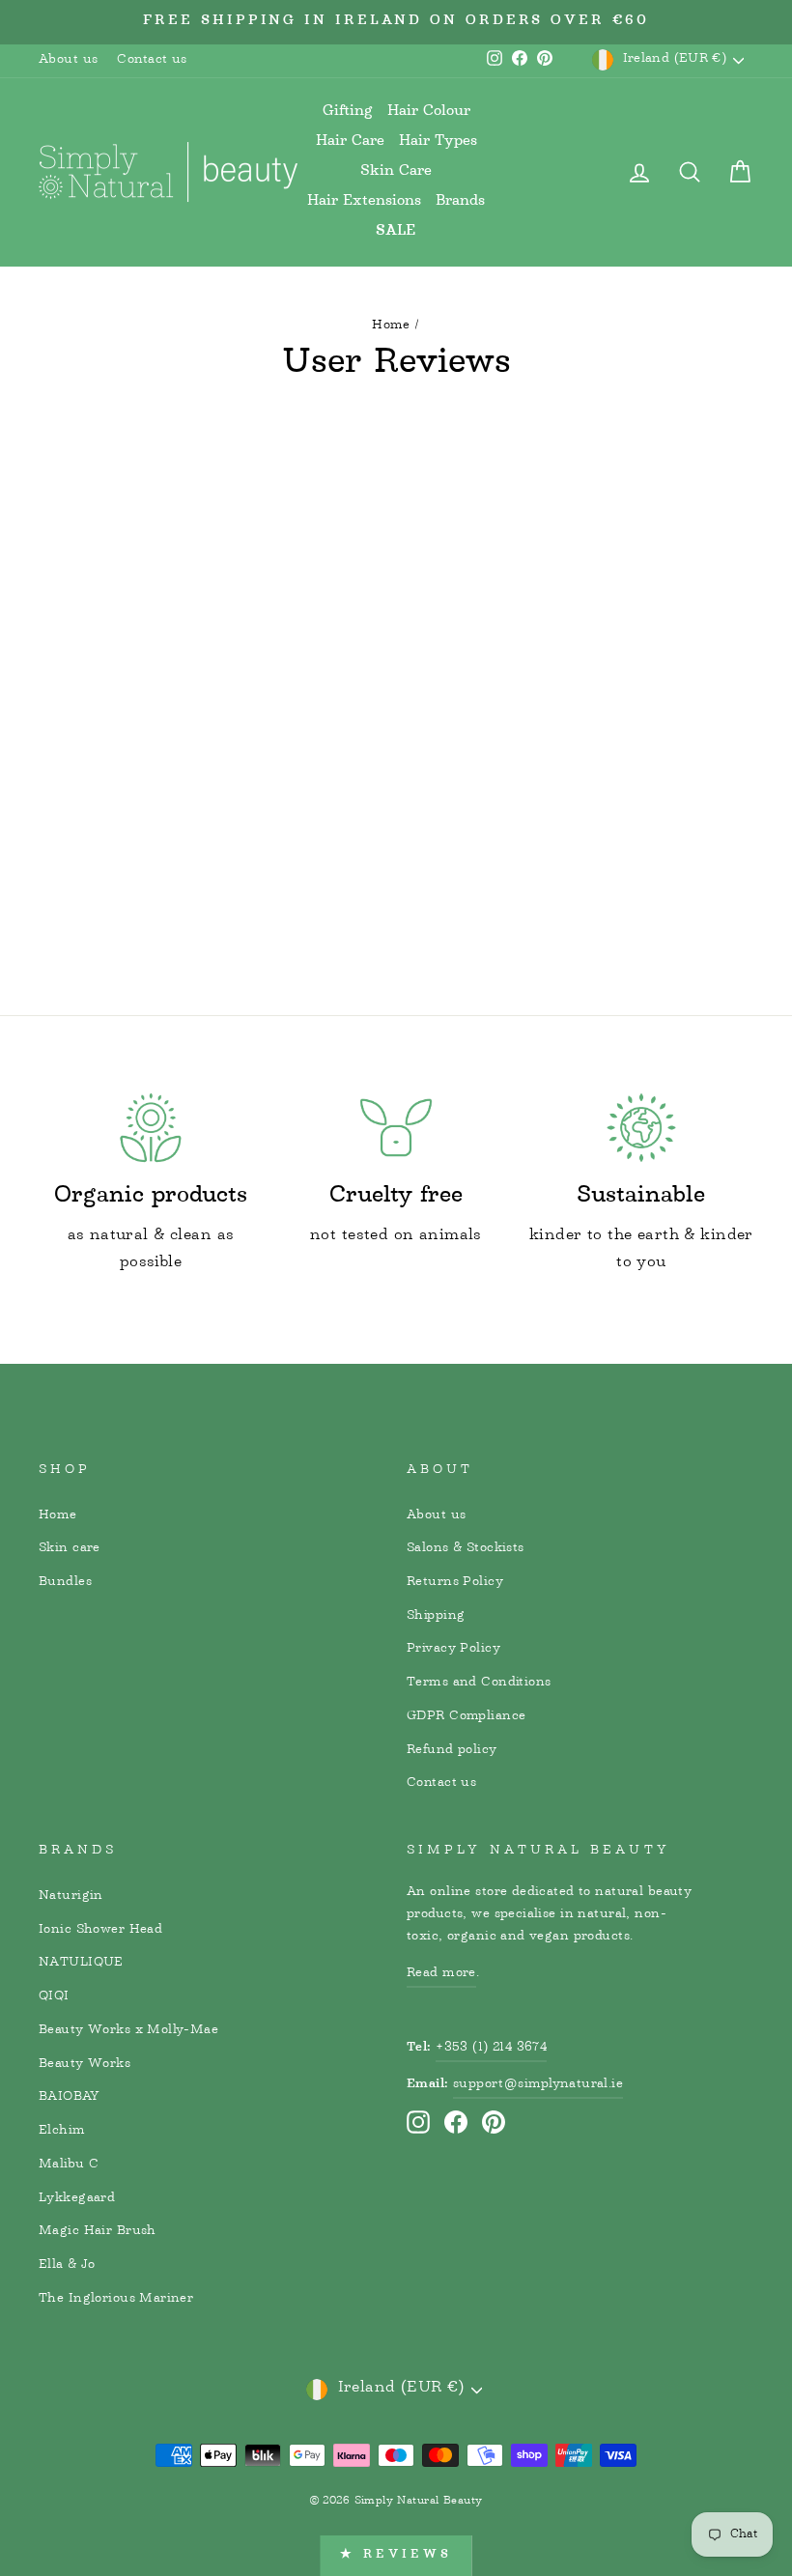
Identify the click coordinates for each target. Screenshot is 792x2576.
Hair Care (350, 142)
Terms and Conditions (479, 1683)
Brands (460, 201)
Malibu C (69, 2165)
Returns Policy (455, 1582)
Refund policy (452, 1750)
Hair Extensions (364, 201)
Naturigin (71, 1896)
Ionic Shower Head (100, 1930)
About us (68, 60)
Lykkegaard (77, 2198)
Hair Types (438, 142)
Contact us (152, 60)
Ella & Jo (67, 2265)
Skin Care (396, 171)
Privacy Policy (453, 1649)
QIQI (54, 1996)
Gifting (348, 112)
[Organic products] (151, 1128)
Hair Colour (429, 112)
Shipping (436, 1616)
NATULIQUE (81, 1963)
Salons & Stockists (466, 1548)
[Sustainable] (641, 1128)
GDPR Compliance (466, 1716)
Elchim (62, 2131)
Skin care (70, 1548)
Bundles (65, 1582)
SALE (396, 232)
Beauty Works (85, 2064)
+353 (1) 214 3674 (491, 2048)
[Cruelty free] (396, 1128)
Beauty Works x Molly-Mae (128, 2030)
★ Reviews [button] (396, 2555)
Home (391, 326)
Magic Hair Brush (98, 2231)
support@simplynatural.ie (538, 2084)
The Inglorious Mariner (116, 2299)
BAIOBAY (69, 2097)
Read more (441, 1973)
